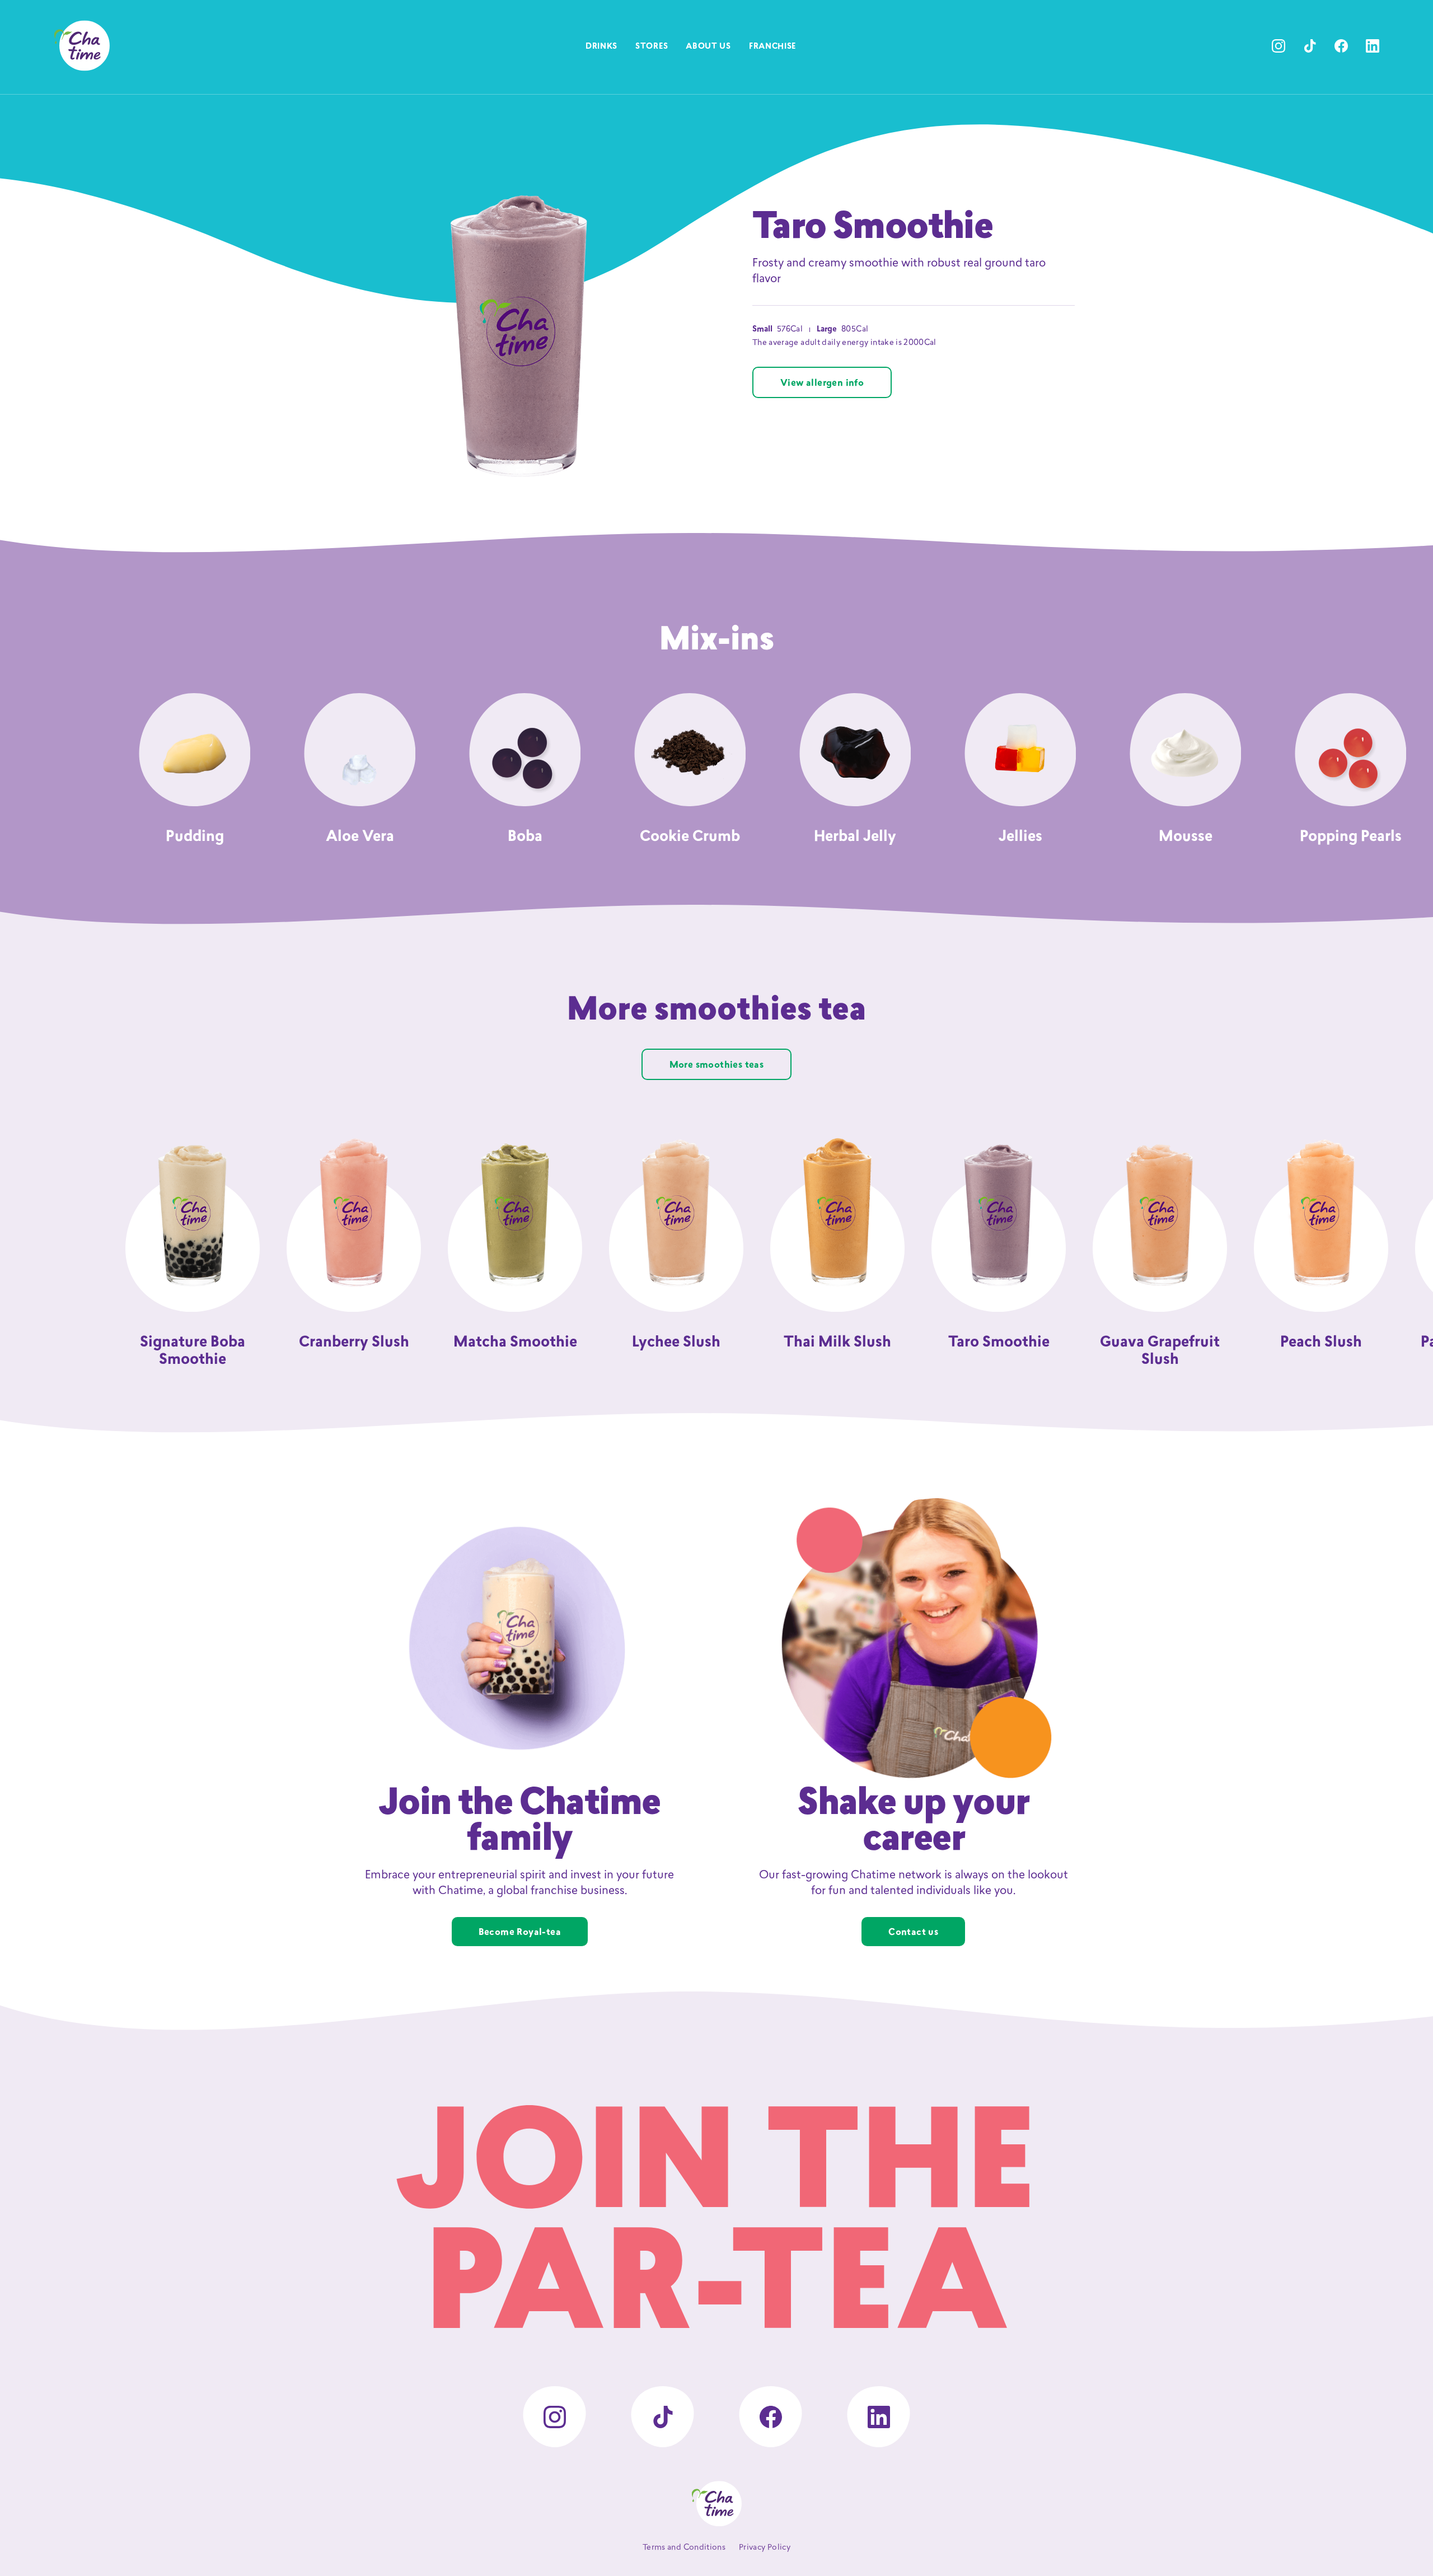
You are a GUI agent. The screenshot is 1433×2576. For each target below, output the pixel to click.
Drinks (601, 47)
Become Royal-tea (520, 1933)
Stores (652, 47)
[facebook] (1341, 46)
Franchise (772, 47)
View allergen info (822, 384)
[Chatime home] (82, 46)
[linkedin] (1373, 46)
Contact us (913, 1933)
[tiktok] (1310, 46)
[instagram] (1279, 46)
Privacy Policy (765, 2548)
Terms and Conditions (684, 2548)
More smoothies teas (717, 1065)
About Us (708, 47)
